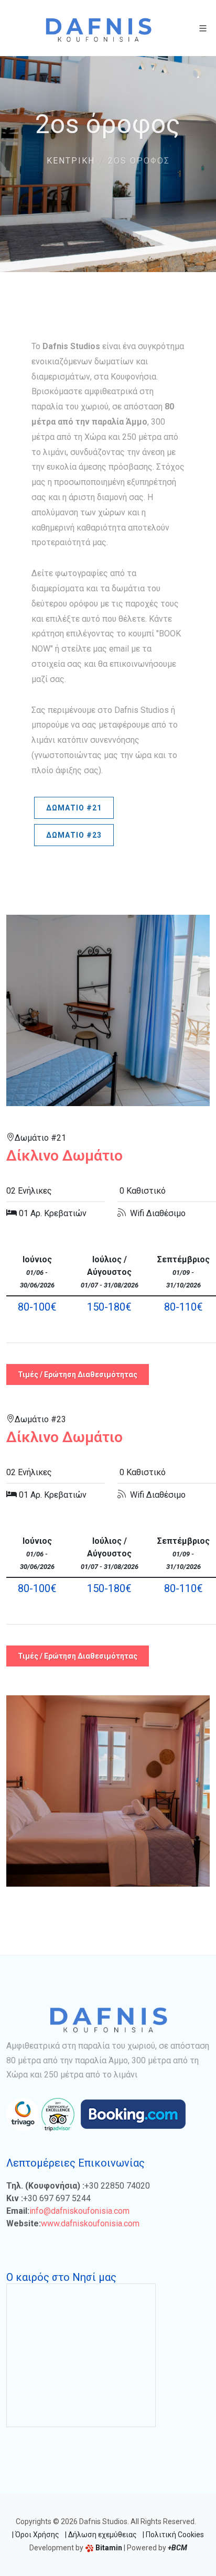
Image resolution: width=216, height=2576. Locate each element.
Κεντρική (71, 161)
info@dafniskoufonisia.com (79, 2211)
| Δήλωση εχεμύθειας (101, 2535)
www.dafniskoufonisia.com (90, 2223)
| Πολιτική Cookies (173, 2535)
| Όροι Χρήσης (36, 2535)
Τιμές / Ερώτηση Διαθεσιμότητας (78, 1374)
